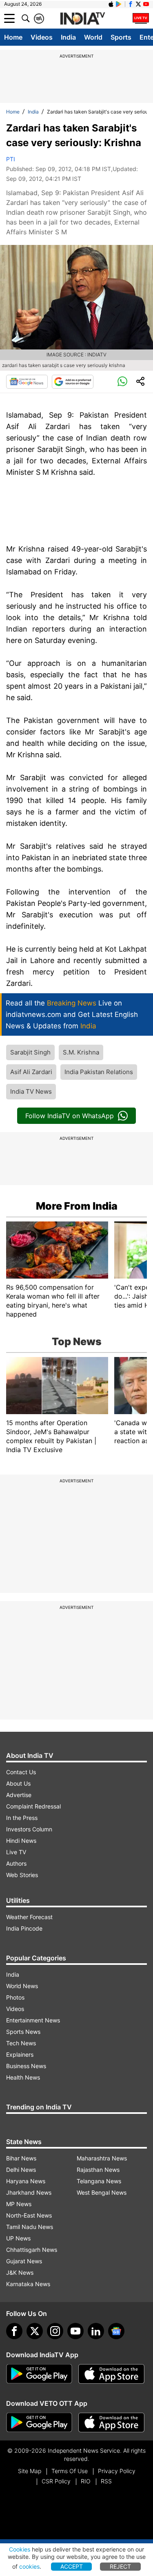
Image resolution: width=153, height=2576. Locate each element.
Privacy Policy (117, 2471)
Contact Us (21, 1772)
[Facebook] (14, 2331)
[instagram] (55, 2331)
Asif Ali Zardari (31, 1072)
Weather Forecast (29, 1917)
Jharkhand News (29, 2192)
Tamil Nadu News (30, 2227)
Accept (72, 2566)
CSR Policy (56, 2481)
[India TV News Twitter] (138, 4)
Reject (120, 2566)
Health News (23, 2077)
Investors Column (29, 1829)
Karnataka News (28, 2284)
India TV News (31, 1091)
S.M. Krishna (81, 1052)
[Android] (119, 4)
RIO (86, 2481)
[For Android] (39, 2423)
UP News (18, 2238)
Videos (42, 37)
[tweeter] (35, 2331)
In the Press (22, 1818)
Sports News (23, 2032)
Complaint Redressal (33, 1806)
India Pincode (24, 1928)
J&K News (20, 2272)
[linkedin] (96, 2331)
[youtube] (75, 2331)
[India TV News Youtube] (146, 4)
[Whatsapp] (122, 382)
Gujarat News (24, 2261)
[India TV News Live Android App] (39, 2374)
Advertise (19, 1795)
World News (22, 1986)
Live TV (16, 1852)
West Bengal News (102, 2192)
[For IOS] (111, 2423)
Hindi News (21, 1841)
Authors (16, 1863)
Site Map (30, 2471)
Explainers (20, 2054)
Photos (15, 1997)
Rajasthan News (98, 2170)
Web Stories (22, 1875)
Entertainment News (33, 2020)
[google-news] (116, 2331)
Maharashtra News (102, 2158)
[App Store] (111, 2374)
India (68, 37)
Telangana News (99, 2181)
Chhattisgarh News (32, 2250)
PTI (11, 159)
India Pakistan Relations (99, 1072)
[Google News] (27, 382)
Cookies (20, 2549)
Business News (26, 2066)
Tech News (21, 2043)
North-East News (29, 2215)
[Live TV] (141, 18)
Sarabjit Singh (30, 1052)
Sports (121, 37)
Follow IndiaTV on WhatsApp (70, 1116)
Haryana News (26, 2181)
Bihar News (21, 2158)
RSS (106, 2481)
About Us (18, 1783)
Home (13, 37)
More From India (77, 1206)
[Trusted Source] (73, 382)
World (93, 37)
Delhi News (21, 2170)
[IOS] (111, 4)
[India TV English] (82, 19)
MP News (19, 2204)
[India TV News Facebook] (131, 4)
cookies (29, 2566)
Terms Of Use (70, 2471)
